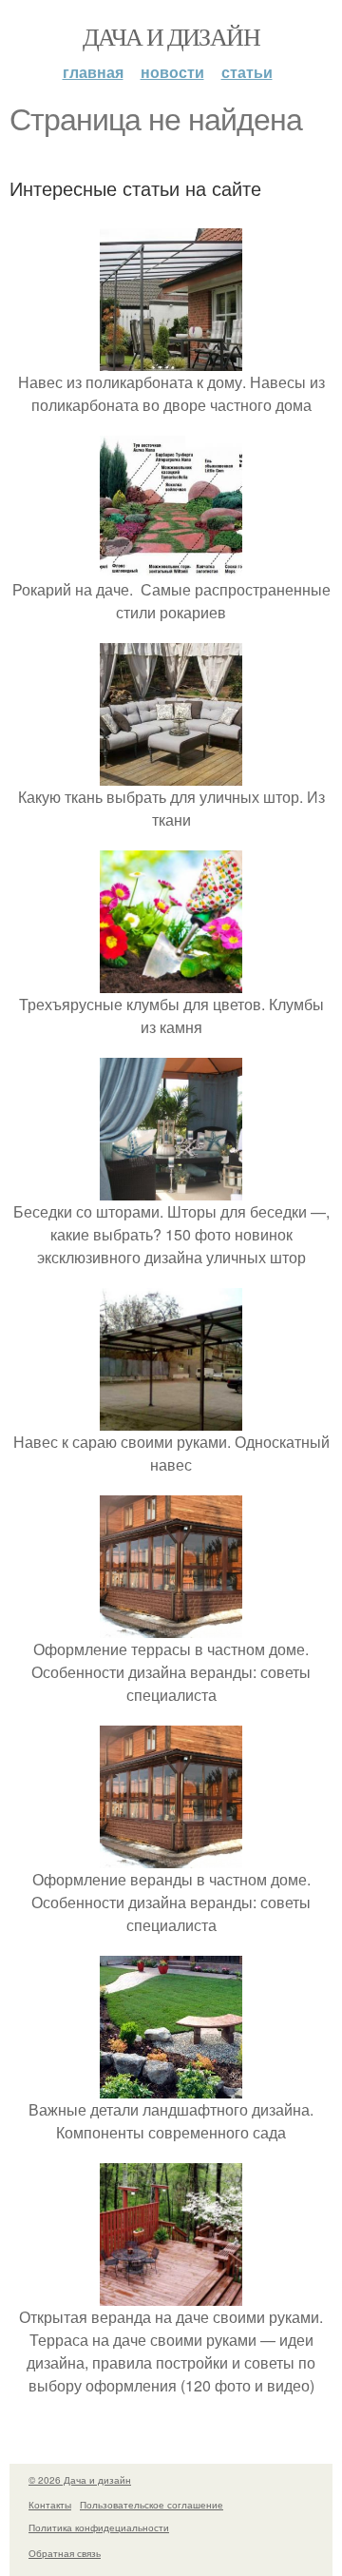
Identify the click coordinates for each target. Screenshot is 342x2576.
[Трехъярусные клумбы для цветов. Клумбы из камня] (171, 981)
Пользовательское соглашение (152, 2505)
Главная (93, 72)
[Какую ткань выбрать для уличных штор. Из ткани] (171, 774)
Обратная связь (65, 2553)
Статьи (247, 72)
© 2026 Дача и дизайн (80, 2480)
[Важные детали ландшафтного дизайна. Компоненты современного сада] (171, 2087)
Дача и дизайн (171, 36)
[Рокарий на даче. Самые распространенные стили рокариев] (171, 566)
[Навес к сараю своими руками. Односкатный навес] (171, 1419)
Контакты (50, 2505)
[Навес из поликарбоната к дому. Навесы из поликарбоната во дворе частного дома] (171, 359)
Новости (172, 72)
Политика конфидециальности (99, 2527)
